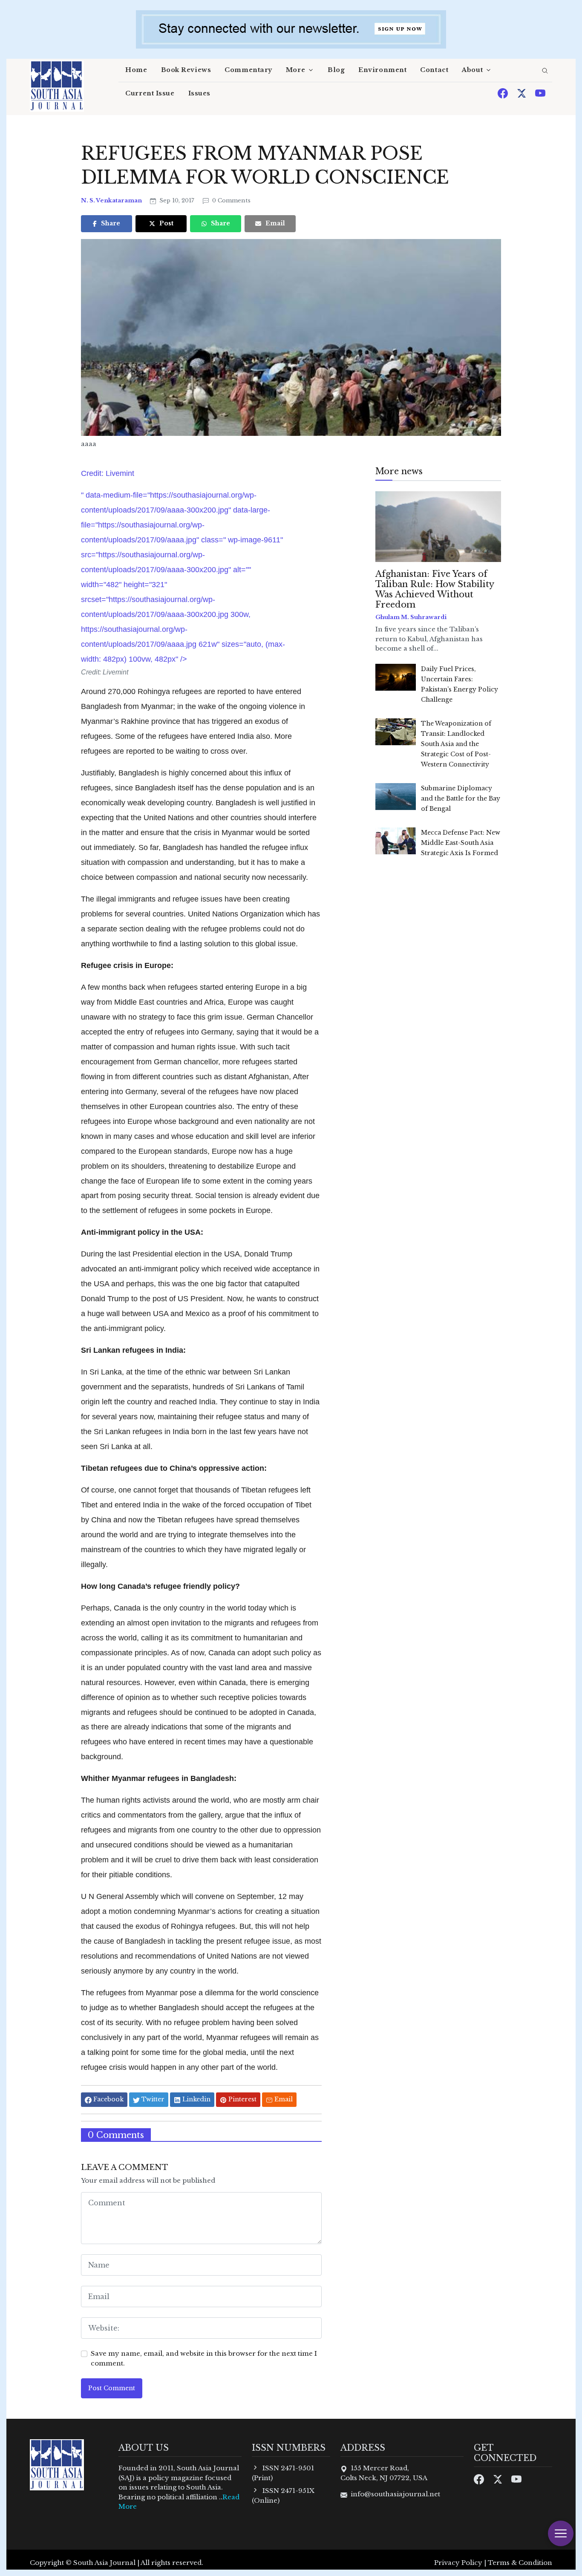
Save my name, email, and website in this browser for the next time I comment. (204, 2358)
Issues (199, 93)
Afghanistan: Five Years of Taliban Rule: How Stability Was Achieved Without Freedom (435, 589)
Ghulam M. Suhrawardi (411, 617)
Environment (382, 70)
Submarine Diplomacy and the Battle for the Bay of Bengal (461, 798)
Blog (336, 70)
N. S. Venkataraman (112, 200)
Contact (434, 70)
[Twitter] (522, 93)
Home (136, 70)
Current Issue (150, 93)
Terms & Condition (520, 2563)
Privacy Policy (458, 2563)
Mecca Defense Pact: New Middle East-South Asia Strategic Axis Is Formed (461, 843)
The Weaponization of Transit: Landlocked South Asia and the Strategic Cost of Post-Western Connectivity (456, 744)
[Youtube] (540, 93)
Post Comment (112, 2388)
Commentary (248, 70)
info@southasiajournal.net (395, 2494)
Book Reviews (186, 70)
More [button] (295, 70)
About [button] (472, 70)
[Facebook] (504, 93)
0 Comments (230, 200)
